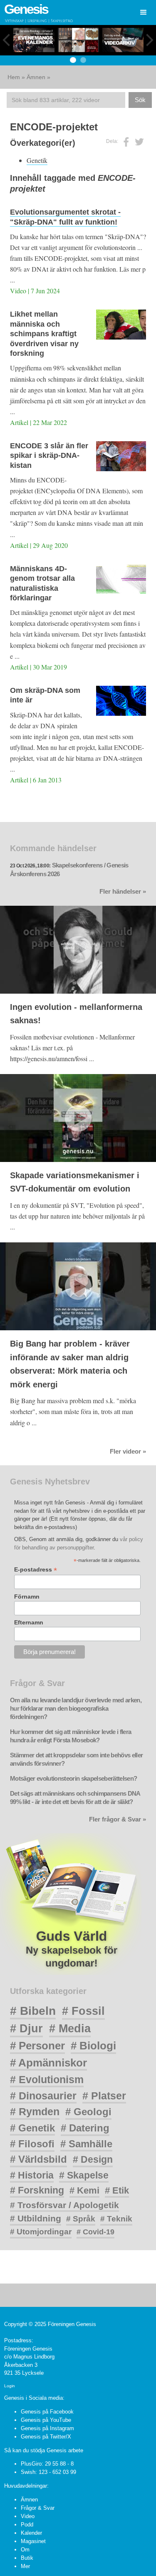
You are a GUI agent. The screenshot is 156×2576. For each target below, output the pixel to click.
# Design (93, 2159)
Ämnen (36, 77)
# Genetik (32, 2128)
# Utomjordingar (41, 2232)
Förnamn (27, 1597)
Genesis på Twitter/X (46, 2437)
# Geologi (88, 2112)
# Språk (81, 2219)
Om (25, 2550)
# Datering (85, 2128)
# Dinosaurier (43, 2096)
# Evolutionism (47, 2079)
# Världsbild (38, 2159)
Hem (14, 77)
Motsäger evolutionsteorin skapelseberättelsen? (73, 1779)
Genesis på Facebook (47, 2412)
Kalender (31, 2533)
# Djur (26, 2029)
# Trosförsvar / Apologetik (64, 2205)
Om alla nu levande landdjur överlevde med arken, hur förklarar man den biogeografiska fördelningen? (76, 1709)
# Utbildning (36, 2218)
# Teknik (116, 2219)
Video (28, 2516)
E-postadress (36, 1570)
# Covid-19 (95, 2232)
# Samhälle (86, 2144)
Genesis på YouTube (46, 2420)
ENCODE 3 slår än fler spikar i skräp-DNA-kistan (49, 456)
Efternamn (29, 1622)
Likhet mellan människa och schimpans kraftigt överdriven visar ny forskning (44, 334)
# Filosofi (32, 2144)
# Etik (117, 2190)
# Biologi (93, 2046)
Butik (27, 2558)
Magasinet (33, 2541)
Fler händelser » (123, 892)
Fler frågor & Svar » (118, 1819)
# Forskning (37, 2190)
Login (10, 2386)
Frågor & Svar (38, 2508)
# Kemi (84, 2190)
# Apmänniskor (48, 2063)
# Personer (37, 2046)
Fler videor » (128, 1452)
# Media (70, 2029)
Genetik (37, 160)
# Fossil (83, 2011)
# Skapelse (84, 2175)
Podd (27, 2525)
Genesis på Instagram (47, 2428)
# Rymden (35, 2112)
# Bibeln (33, 2011)
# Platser (104, 2096)
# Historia (32, 2175)
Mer (25, 2566)
